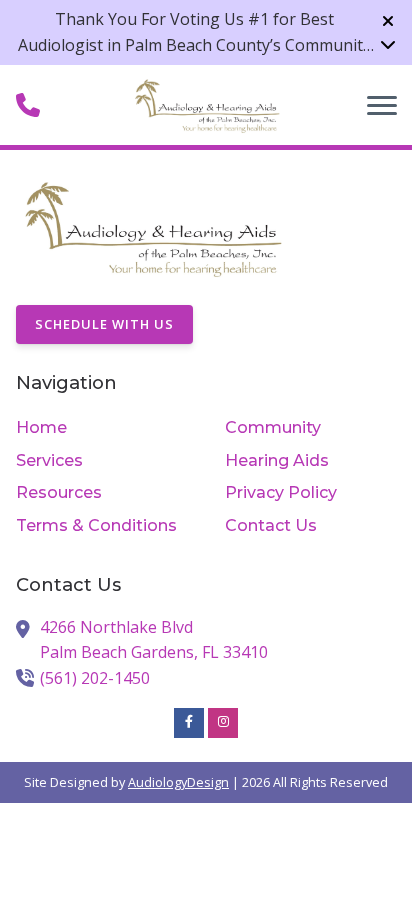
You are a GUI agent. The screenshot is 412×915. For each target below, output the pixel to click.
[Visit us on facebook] (189, 723)
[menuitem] (101, 428)
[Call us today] (28, 105)
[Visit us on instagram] (223, 723)
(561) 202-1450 (95, 678)
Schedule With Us (104, 324)
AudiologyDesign (178, 782)
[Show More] (388, 44)
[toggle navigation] (382, 105)
